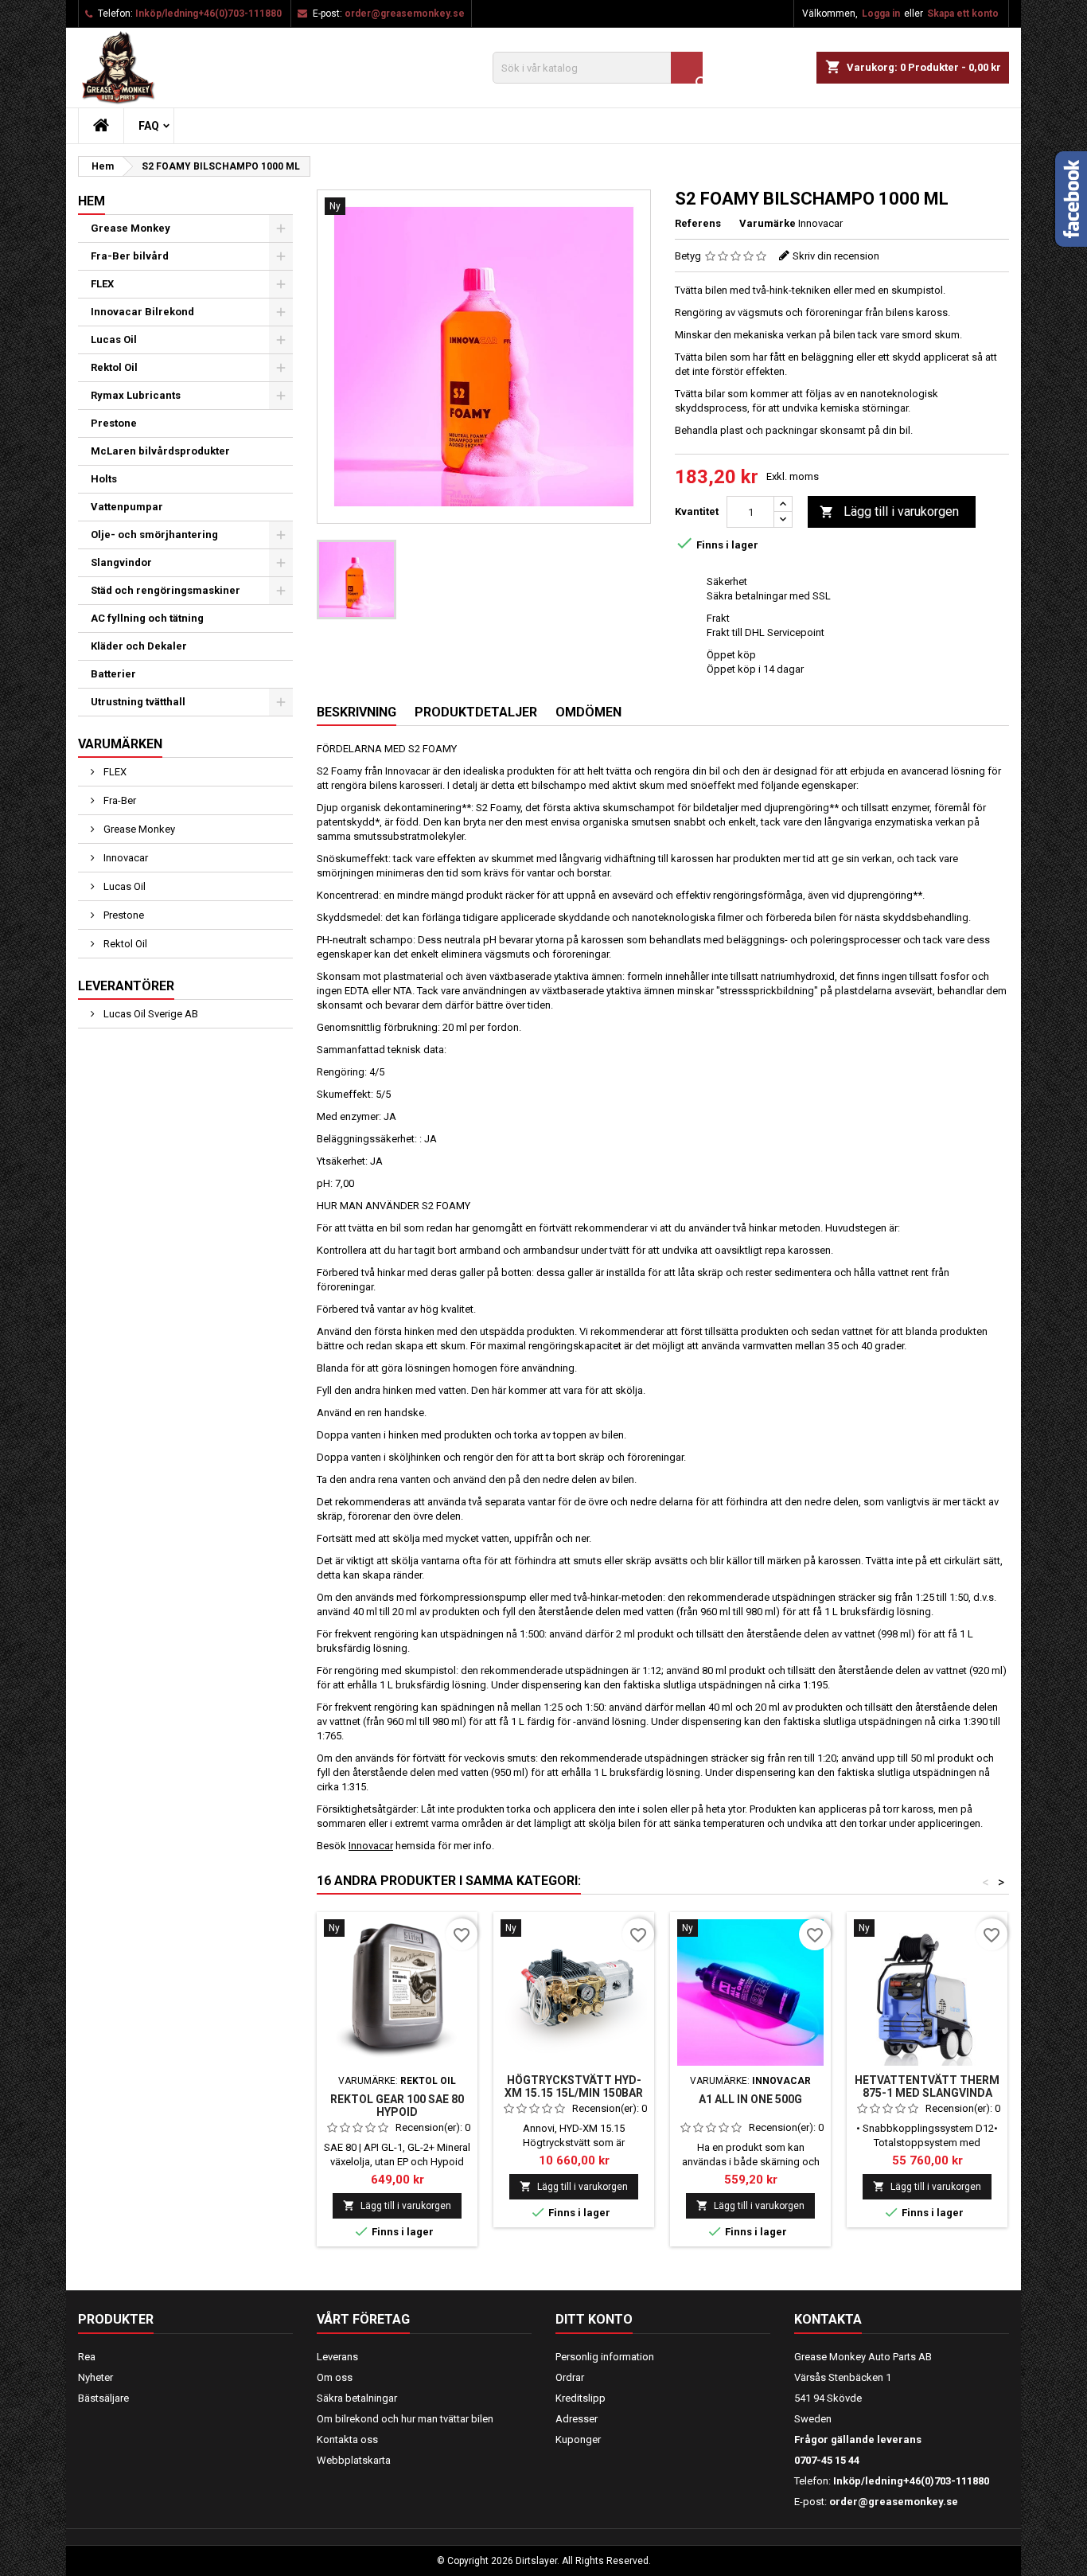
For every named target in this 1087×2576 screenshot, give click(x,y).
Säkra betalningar (357, 2398)
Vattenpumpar (127, 507)
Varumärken (120, 744)
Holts (104, 479)
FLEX (102, 284)
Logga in (881, 14)
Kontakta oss (347, 2439)
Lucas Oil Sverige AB (150, 1014)
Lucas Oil (114, 340)
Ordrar (570, 2377)
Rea (87, 2357)
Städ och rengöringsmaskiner (166, 590)
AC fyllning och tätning (147, 618)
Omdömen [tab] (588, 712)
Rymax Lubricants (136, 395)
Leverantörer (126, 986)
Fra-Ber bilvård (130, 256)
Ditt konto (594, 2319)
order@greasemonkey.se (405, 14)
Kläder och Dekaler (139, 646)
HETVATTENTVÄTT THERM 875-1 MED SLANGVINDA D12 (927, 2093)
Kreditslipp (581, 2398)
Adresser (577, 2419)
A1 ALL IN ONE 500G (750, 2099)
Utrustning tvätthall (138, 702)
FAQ (149, 126)
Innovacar (125, 858)
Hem (92, 201)
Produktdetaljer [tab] (476, 712)
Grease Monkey (131, 228)
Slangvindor (121, 562)
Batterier (113, 674)
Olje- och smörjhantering (154, 535)
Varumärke (768, 223)
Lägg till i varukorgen (889, 511)
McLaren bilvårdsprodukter (160, 451)
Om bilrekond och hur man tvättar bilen (405, 2419)
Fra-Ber (119, 800)
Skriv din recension (836, 256)
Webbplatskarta (354, 2460)
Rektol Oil (114, 367)
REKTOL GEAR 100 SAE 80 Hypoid (397, 2106)
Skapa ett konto (963, 14)
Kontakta (828, 2319)
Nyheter (95, 2377)
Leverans (337, 2357)
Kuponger (578, 2439)
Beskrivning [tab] (356, 712)
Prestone (114, 423)
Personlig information (605, 2357)
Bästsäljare (103, 2398)
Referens (698, 223)
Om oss (335, 2377)
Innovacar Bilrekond (142, 312)
